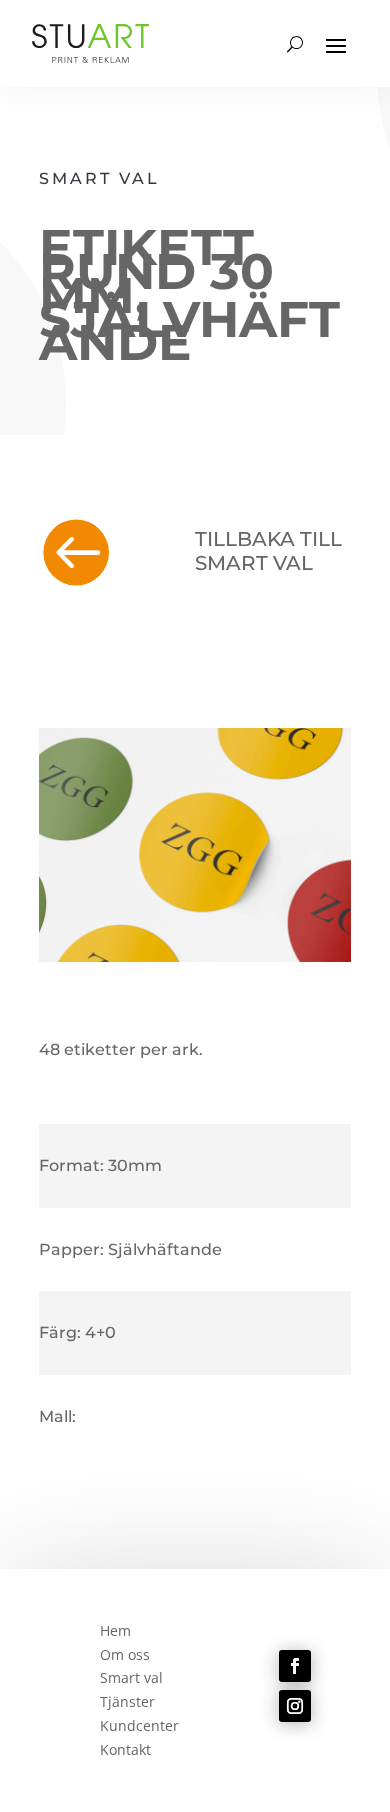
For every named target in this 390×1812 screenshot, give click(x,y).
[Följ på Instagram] (295, 1706)
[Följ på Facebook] (295, 1666)
